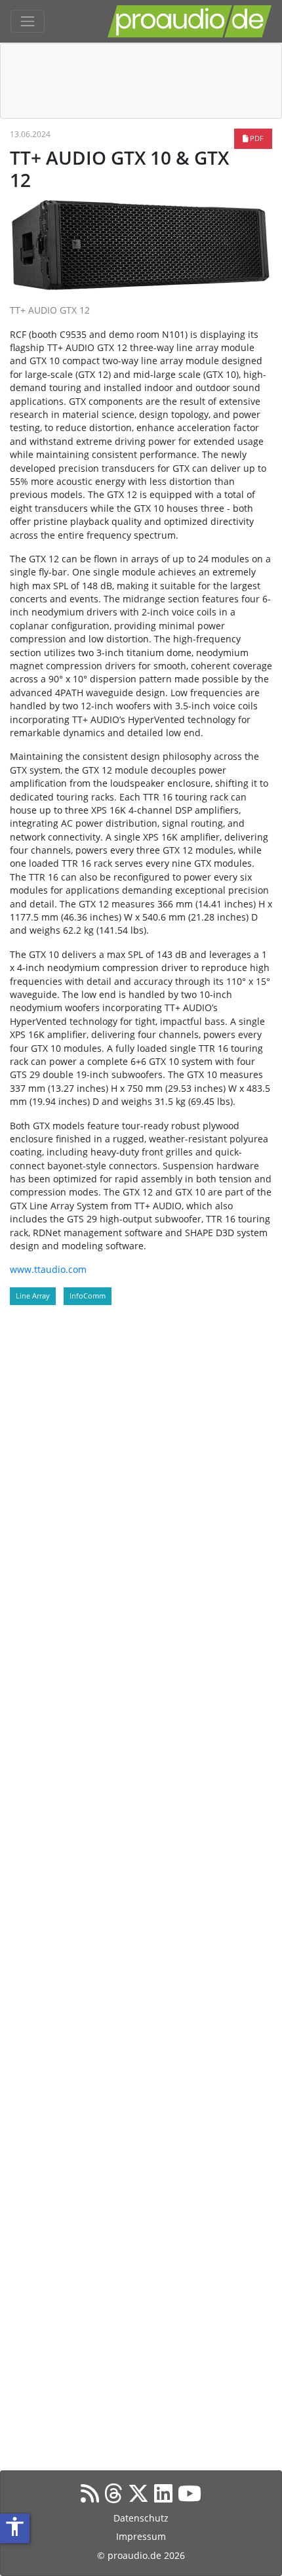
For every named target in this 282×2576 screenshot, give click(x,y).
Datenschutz (141, 2518)
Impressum (141, 2536)
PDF (256, 138)
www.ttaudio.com (48, 1269)
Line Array (33, 1296)
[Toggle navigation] (28, 22)
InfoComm (88, 1296)
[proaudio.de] (190, 21)
